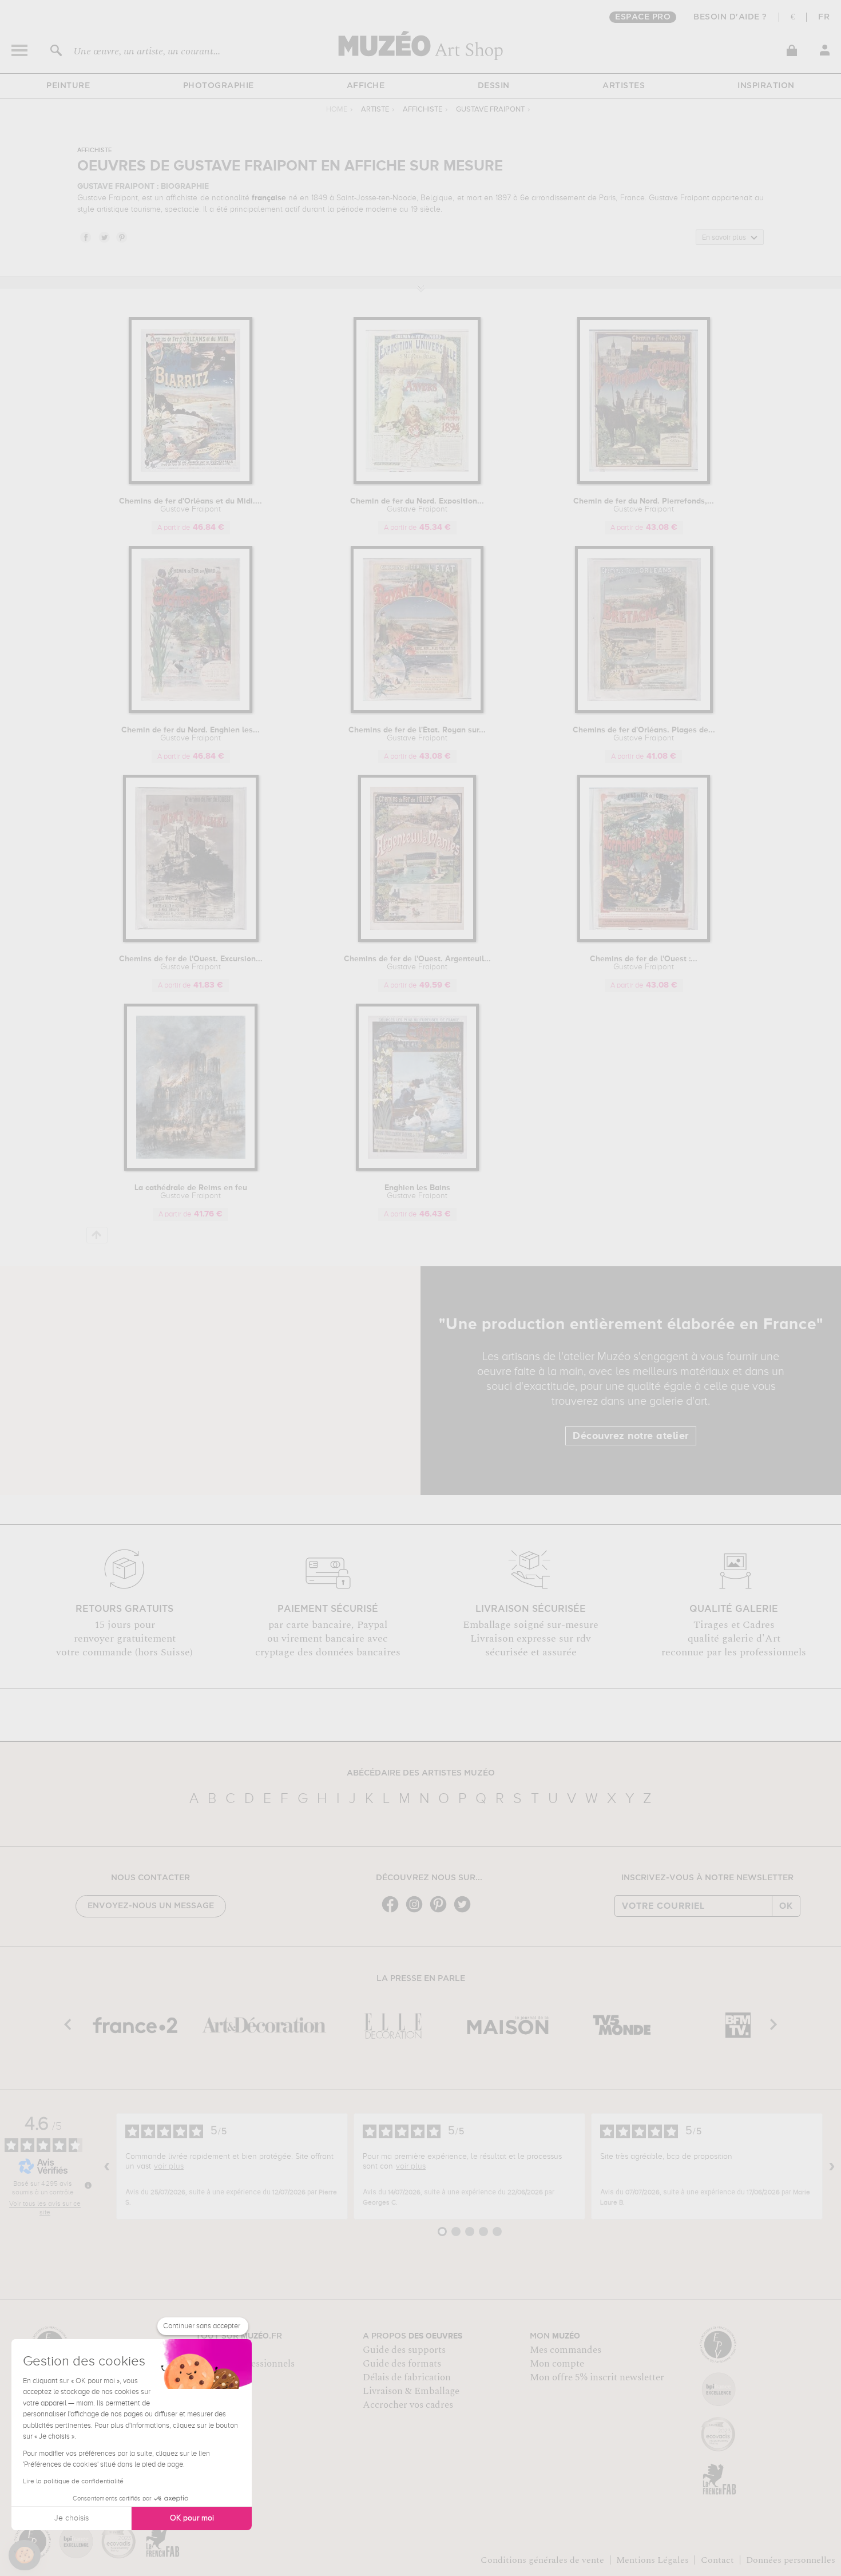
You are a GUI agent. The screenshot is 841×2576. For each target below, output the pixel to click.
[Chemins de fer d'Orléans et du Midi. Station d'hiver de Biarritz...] (191, 482)
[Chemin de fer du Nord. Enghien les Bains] (191, 711)
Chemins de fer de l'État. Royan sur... (417, 734)
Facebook (85, 237)
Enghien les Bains (417, 1192)
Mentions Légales (652, 2560)
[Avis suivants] (832, 2166)
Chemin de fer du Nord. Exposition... (417, 505)
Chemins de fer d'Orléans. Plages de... (644, 734)
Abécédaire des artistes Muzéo (421, 1773)
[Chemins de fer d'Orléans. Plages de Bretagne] (644, 711)
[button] (25, 2555)
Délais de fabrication (407, 2377)
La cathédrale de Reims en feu (191, 1192)
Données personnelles (791, 2560)
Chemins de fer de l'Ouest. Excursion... (191, 963)
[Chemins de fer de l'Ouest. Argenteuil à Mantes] (417, 940)
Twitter (104, 237)
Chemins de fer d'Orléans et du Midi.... (191, 505)
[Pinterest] (441, 1911)
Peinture (68, 86)
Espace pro (643, 17)
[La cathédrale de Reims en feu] (191, 1169)
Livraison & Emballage (411, 2391)
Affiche (366, 86)
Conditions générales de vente (542, 2560)
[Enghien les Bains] (417, 1169)
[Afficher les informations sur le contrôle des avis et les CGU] (88, 2185)
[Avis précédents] (107, 2166)
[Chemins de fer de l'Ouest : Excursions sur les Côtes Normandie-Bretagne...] (644, 940)
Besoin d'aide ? (730, 17)
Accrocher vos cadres (408, 2405)
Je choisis (72, 2518)
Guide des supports (404, 2350)
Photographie (219, 86)
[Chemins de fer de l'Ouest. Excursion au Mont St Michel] (191, 940)
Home (337, 110)
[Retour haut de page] (97, 1235)
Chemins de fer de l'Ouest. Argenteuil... (417, 963)
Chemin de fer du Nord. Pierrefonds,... (644, 505)
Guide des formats (402, 2364)
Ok (786, 1906)
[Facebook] (393, 1911)
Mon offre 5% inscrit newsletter (597, 2377)
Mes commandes (566, 2350)
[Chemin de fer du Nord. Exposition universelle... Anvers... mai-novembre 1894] (417, 482)
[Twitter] (465, 1911)
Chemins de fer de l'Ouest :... (644, 963)
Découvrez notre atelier (631, 1436)
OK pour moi (192, 2518)
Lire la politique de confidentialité (73, 2482)
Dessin (494, 86)
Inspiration (766, 86)
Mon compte (557, 2364)
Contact (717, 2560)
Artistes (624, 86)
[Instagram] (417, 1911)
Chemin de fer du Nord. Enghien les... (191, 734)
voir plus (169, 2166)
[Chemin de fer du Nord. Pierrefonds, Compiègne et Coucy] (644, 482)
